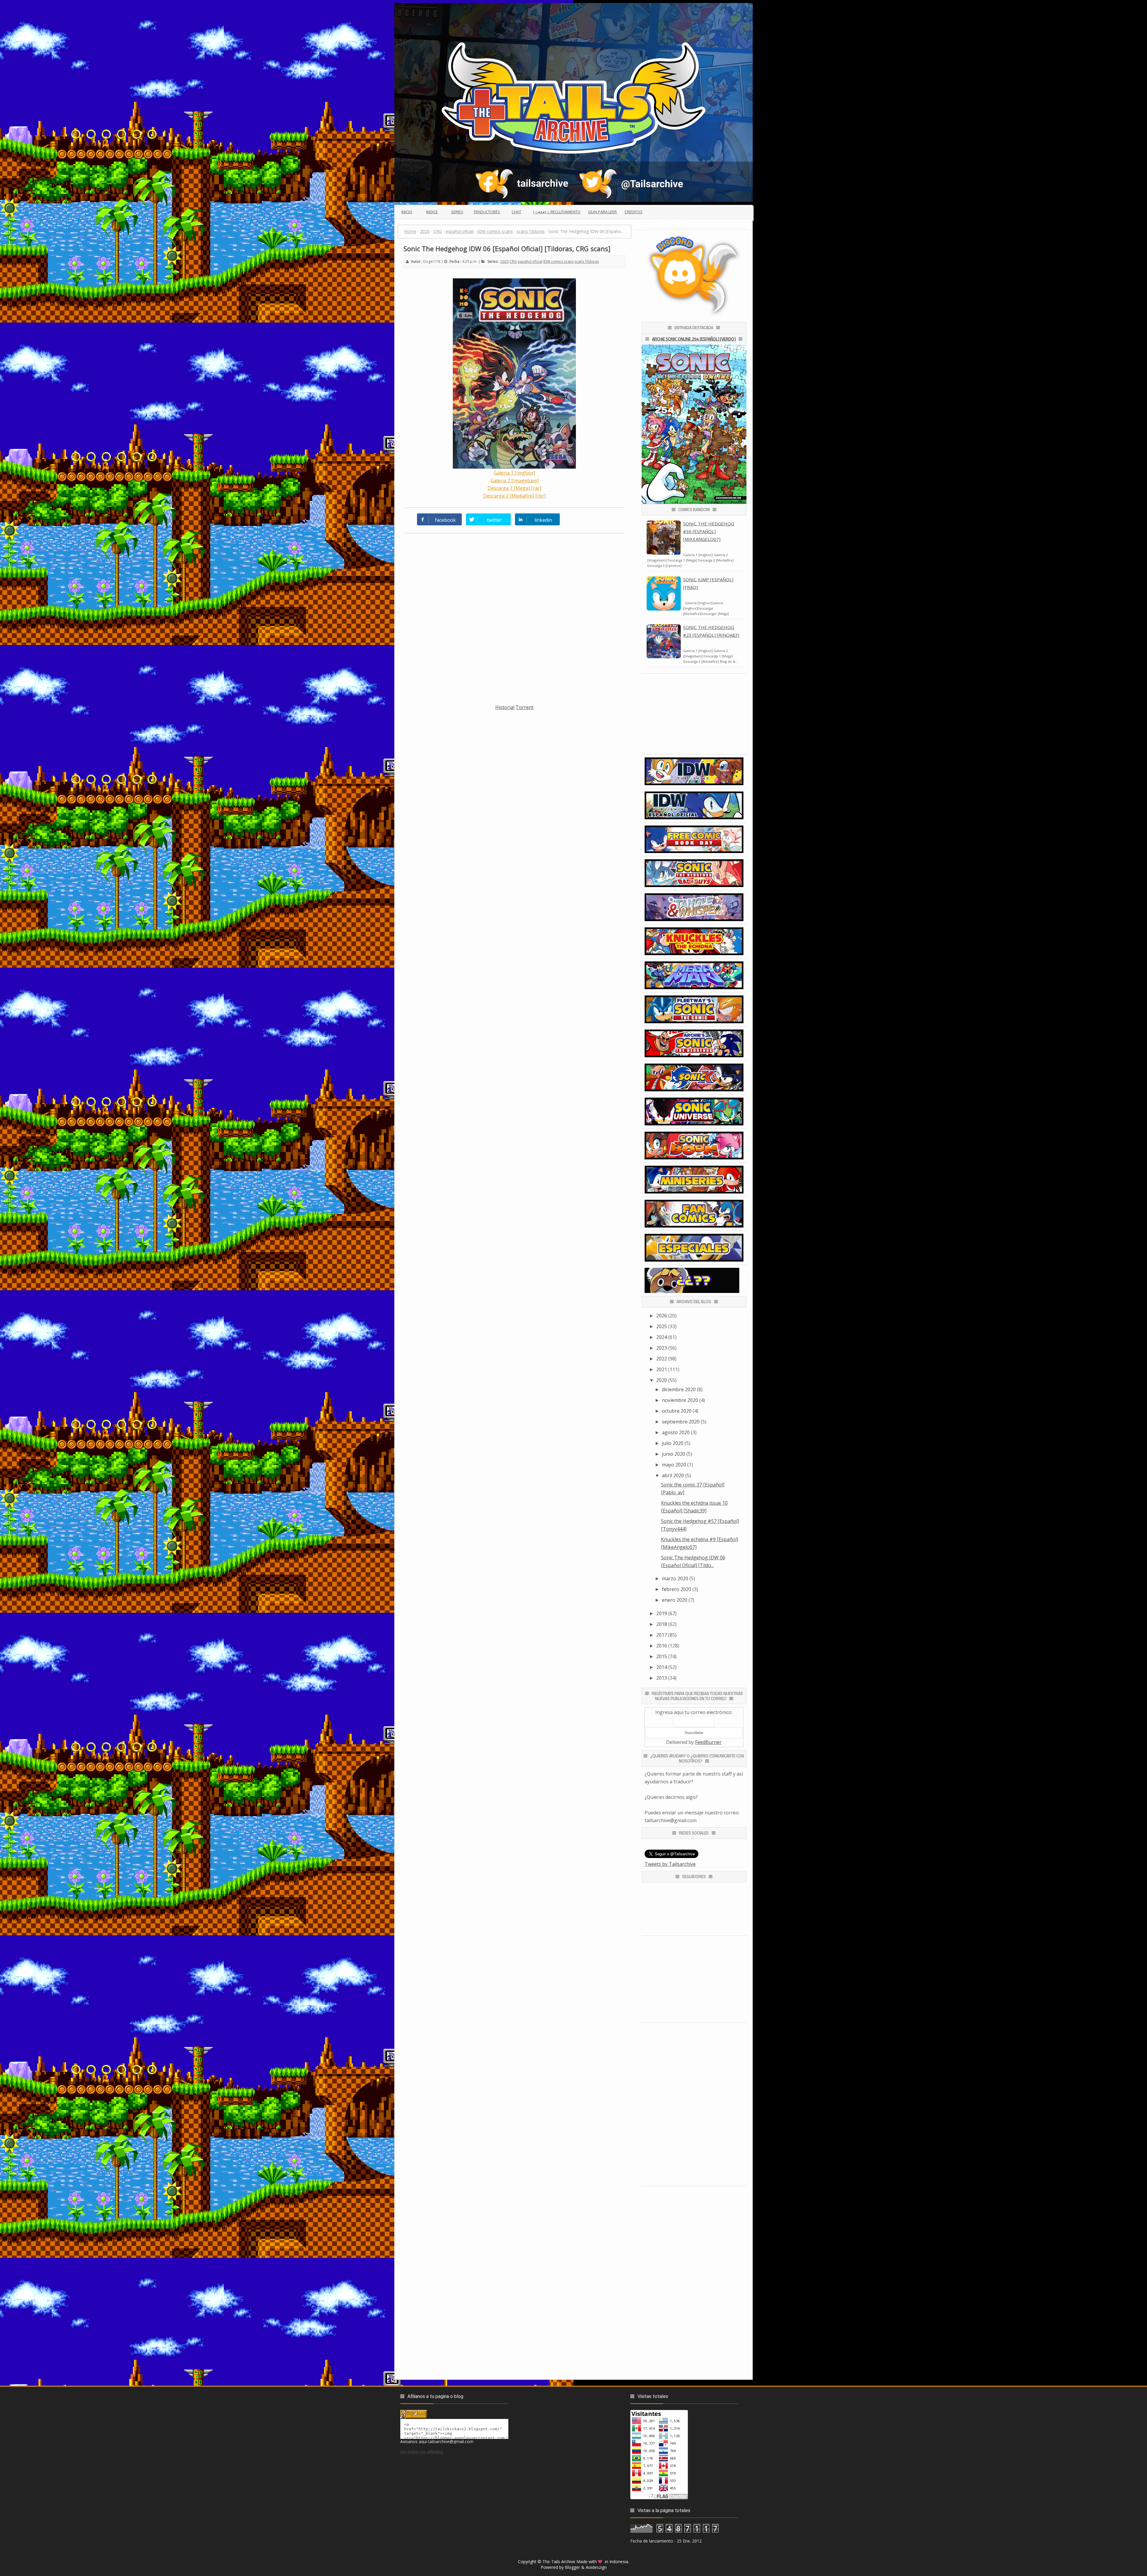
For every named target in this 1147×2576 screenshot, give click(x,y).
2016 (662, 1646)
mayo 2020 (674, 1465)
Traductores (487, 212)
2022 (662, 1359)
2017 (662, 1635)
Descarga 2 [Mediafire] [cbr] (515, 496)
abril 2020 (673, 1475)
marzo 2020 (675, 1578)
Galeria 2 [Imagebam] (515, 481)
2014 (662, 1667)
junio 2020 (674, 1454)
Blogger (572, 2567)
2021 (662, 1369)
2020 (505, 261)
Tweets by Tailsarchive (670, 1864)
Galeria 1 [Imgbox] (514, 473)
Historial (505, 707)
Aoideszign (596, 2567)
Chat (516, 212)
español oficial (530, 261)
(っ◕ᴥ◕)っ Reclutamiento (557, 212)
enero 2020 (675, 1600)
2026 (662, 1316)
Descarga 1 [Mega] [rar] (514, 488)
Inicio (407, 212)
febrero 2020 (677, 1589)
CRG (513, 261)
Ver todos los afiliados (422, 2452)
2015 (662, 1656)
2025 (662, 1326)
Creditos (634, 212)
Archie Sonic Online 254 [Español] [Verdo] (694, 339)
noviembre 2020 (680, 1400)
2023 (662, 1348)
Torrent (525, 707)
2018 (662, 1624)
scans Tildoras (587, 261)
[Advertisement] (515, 753)
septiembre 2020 (681, 1422)
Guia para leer (602, 212)
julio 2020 (673, 1443)
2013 (662, 1678)
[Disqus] (515, 622)
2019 (662, 1613)
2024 (662, 1337)
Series (457, 212)
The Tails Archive (559, 2562)
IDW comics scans (558, 261)
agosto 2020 (676, 1432)
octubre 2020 (677, 1411)
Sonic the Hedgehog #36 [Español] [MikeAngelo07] (709, 531)
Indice (432, 212)
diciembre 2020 (679, 1389)
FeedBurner (708, 1742)
